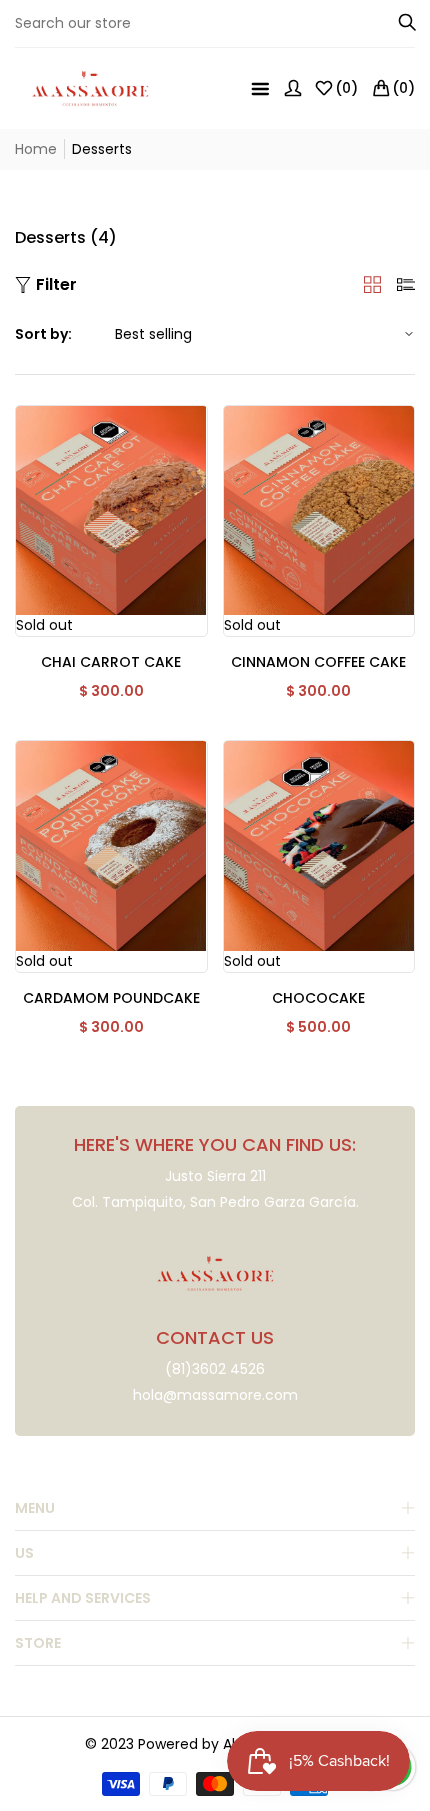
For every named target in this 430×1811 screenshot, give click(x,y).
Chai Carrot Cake (111, 662)
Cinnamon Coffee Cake (318, 662)
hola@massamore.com (215, 1395)
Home (36, 149)
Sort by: (43, 334)
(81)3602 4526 (215, 1369)
